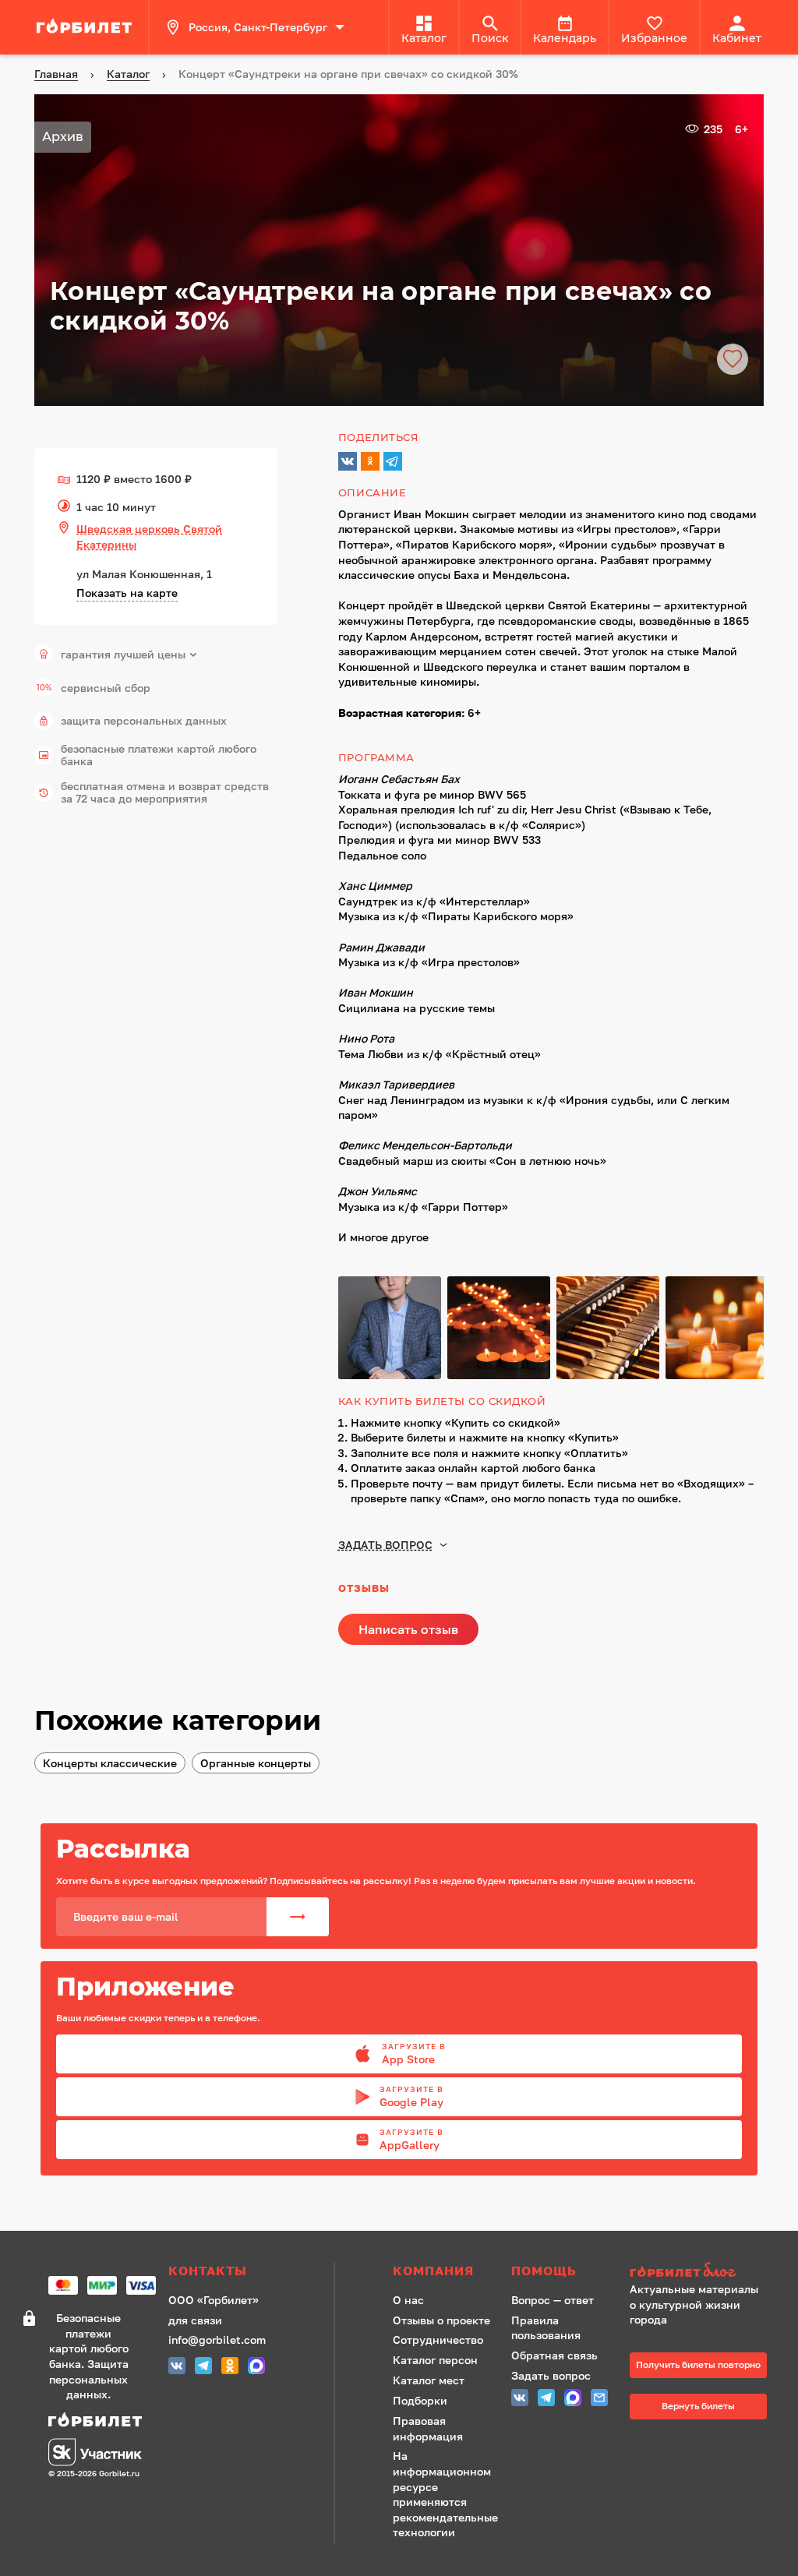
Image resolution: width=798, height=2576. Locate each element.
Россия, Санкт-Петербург (258, 27)
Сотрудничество (438, 2340)
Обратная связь (554, 2355)
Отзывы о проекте (441, 2320)
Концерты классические (110, 1763)
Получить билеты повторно (698, 2364)
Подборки (420, 2400)
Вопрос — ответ (553, 2300)
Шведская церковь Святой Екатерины (149, 536)
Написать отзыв (408, 1629)
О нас (408, 2300)
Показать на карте (127, 593)
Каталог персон (435, 2360)
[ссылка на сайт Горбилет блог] (698, 2272)
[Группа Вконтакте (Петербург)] (177, 2368)
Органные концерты (256, 1763)
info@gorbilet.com (217, 2340)
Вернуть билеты (698, 2406)
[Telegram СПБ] (203, 2368)
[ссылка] (87, 27)
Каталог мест (429, 2380)
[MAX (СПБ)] (256, 2368)
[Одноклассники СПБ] (230, 2368)
